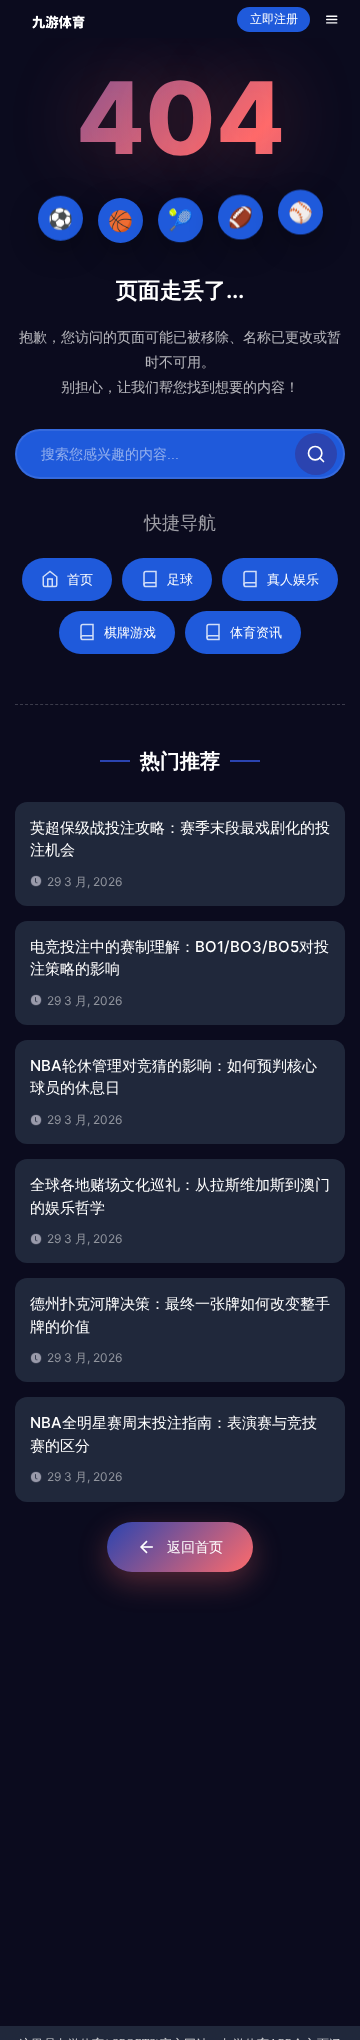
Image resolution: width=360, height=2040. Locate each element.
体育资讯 (256, 632)
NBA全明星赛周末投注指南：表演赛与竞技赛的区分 (173, 1434)
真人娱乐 (293, 579)
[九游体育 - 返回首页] (58, 19)
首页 (80, 579)
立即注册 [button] (274, 19)
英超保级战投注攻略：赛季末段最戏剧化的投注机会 (180, 839)
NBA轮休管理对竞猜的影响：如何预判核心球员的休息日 (173, 1077)
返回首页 (195, 1546)
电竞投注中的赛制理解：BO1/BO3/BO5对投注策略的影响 (179, 958)
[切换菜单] (331, 19)
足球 (180, 579)
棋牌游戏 (130, 632)
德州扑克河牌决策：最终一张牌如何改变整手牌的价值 (180, 1315)
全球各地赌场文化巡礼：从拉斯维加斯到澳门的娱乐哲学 (180, 1196)
